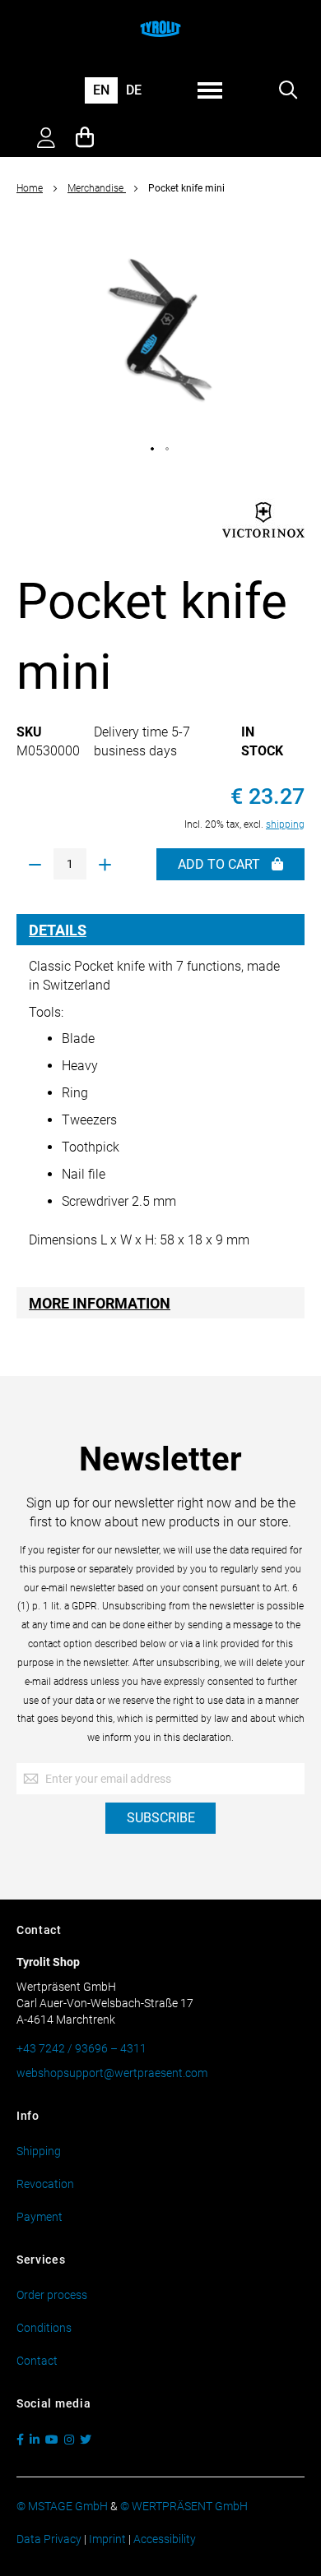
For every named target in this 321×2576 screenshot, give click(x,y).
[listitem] (153, 450)
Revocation (45, 2184)
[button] (101, 91)
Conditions (44, 2328)
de (134, 90)
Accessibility (165, 2539)
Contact (37, 2361)
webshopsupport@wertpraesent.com (112, 2073)
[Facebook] (22, 2440)
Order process (52, 2295)
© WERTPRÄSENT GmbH (184, 2506)
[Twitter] (87, 2440)
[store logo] (160, 29)
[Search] (288, 91)
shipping (285, 824)
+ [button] (105, 865)
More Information (100, 1303)
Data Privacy (49, 2539)
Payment (40, 2217)
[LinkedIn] (36, 2440)
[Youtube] (53, 2440)
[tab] (160, 930)
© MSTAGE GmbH (62, 2506)
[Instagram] (71, 2440)
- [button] (35, 865)
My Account (46, 140)
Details (58, 930)
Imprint (107, 2539)
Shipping (39, 2151)
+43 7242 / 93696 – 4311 (81, 2048)
